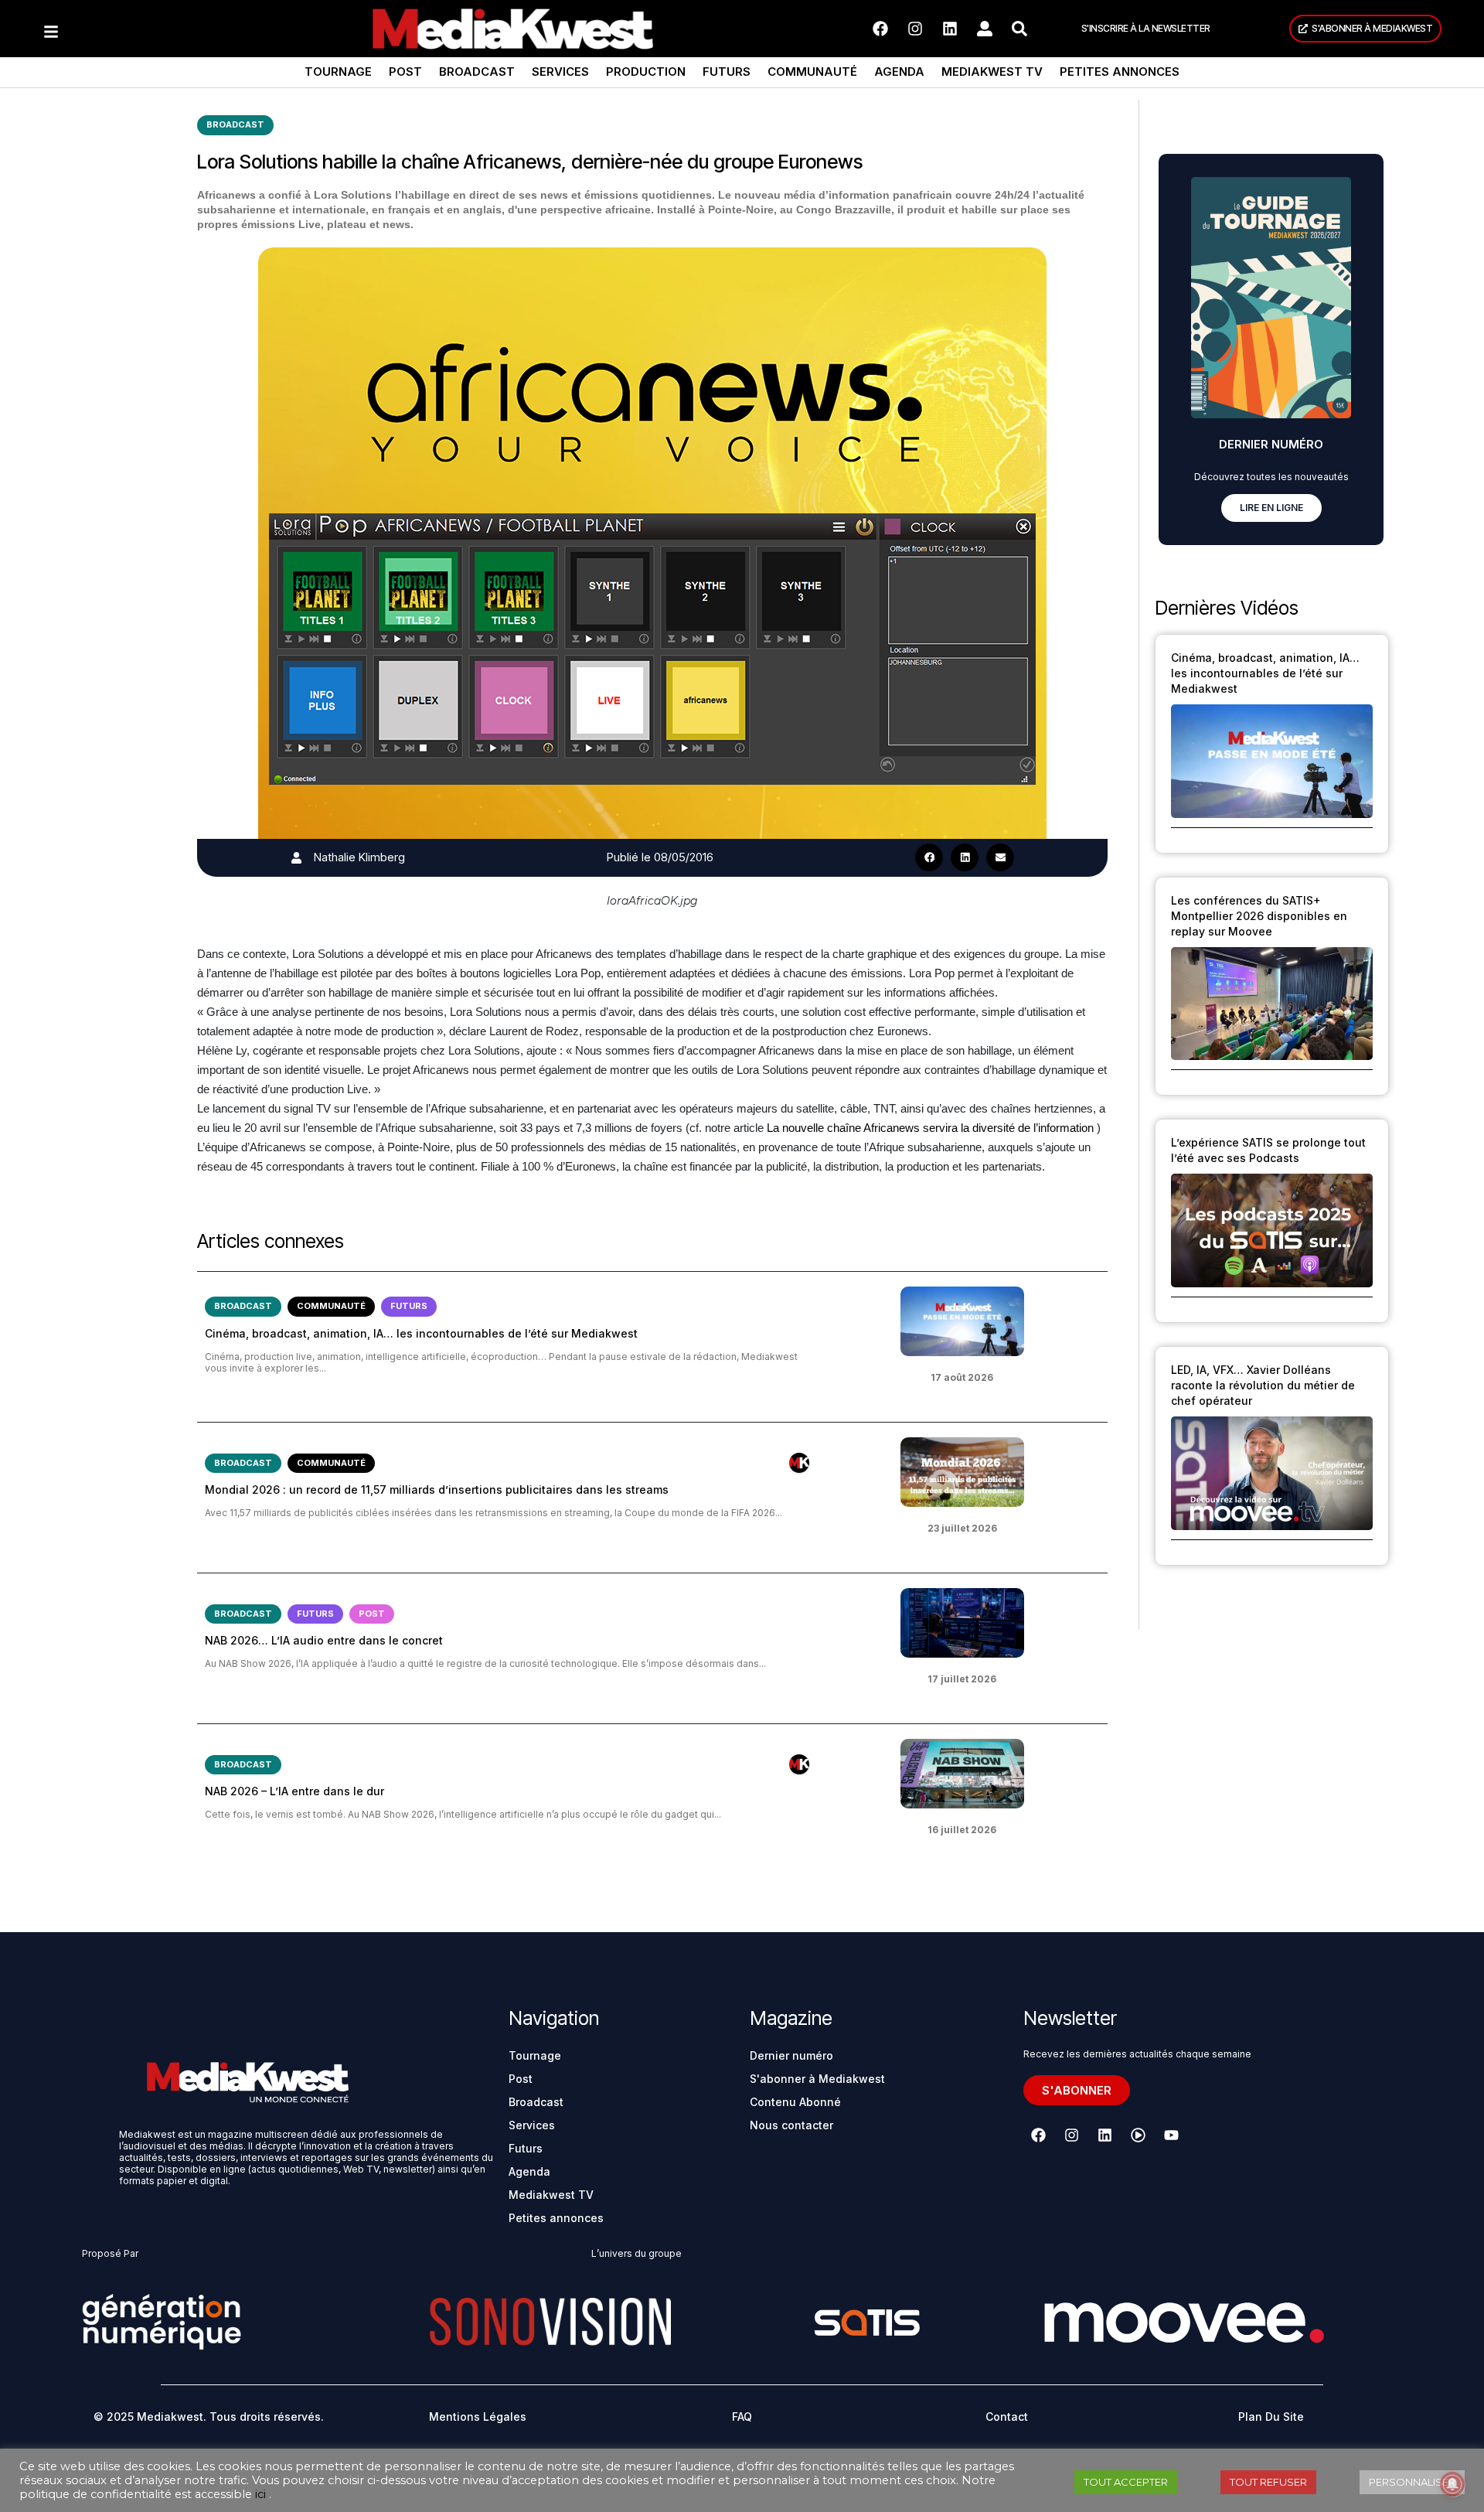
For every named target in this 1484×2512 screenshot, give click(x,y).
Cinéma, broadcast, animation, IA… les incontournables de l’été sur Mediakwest (421, 1333)
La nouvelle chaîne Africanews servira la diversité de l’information (930, 1128)
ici (260, 2494)
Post (405, 72)
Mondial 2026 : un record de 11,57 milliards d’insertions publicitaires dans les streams (437, 1489)
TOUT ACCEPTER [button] (1126, 2482)
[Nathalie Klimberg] (296, 858)
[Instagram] (915, 29)
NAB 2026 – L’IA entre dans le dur (294, 1791)
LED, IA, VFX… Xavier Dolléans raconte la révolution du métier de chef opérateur (1263, 1385)
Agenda (899, 72)
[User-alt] (985, 29)
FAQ (742, 2417)
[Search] (1019, 29)
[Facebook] (880, 29)
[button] (929, 857)
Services (560, 72)
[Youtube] (1171, 2135)
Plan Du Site (1271, 2417)
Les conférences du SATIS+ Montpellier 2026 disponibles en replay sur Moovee (1259, 916)
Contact (1007, 2417)
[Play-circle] (1138, 2135)
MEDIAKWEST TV (992, 72)
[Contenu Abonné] (799, 1463)
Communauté (812, 72)
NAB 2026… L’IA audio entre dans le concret (324, 1640)
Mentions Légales (478, 2417)
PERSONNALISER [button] (1412, 2482)
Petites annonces (1120, 72)
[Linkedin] (950, 29)
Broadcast (477, 72)
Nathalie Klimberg (359, 857)
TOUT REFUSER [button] (1268, 2482)
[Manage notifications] (1452, 2484)
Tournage (338, 72)
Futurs (727, 72)
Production (646, 72)
